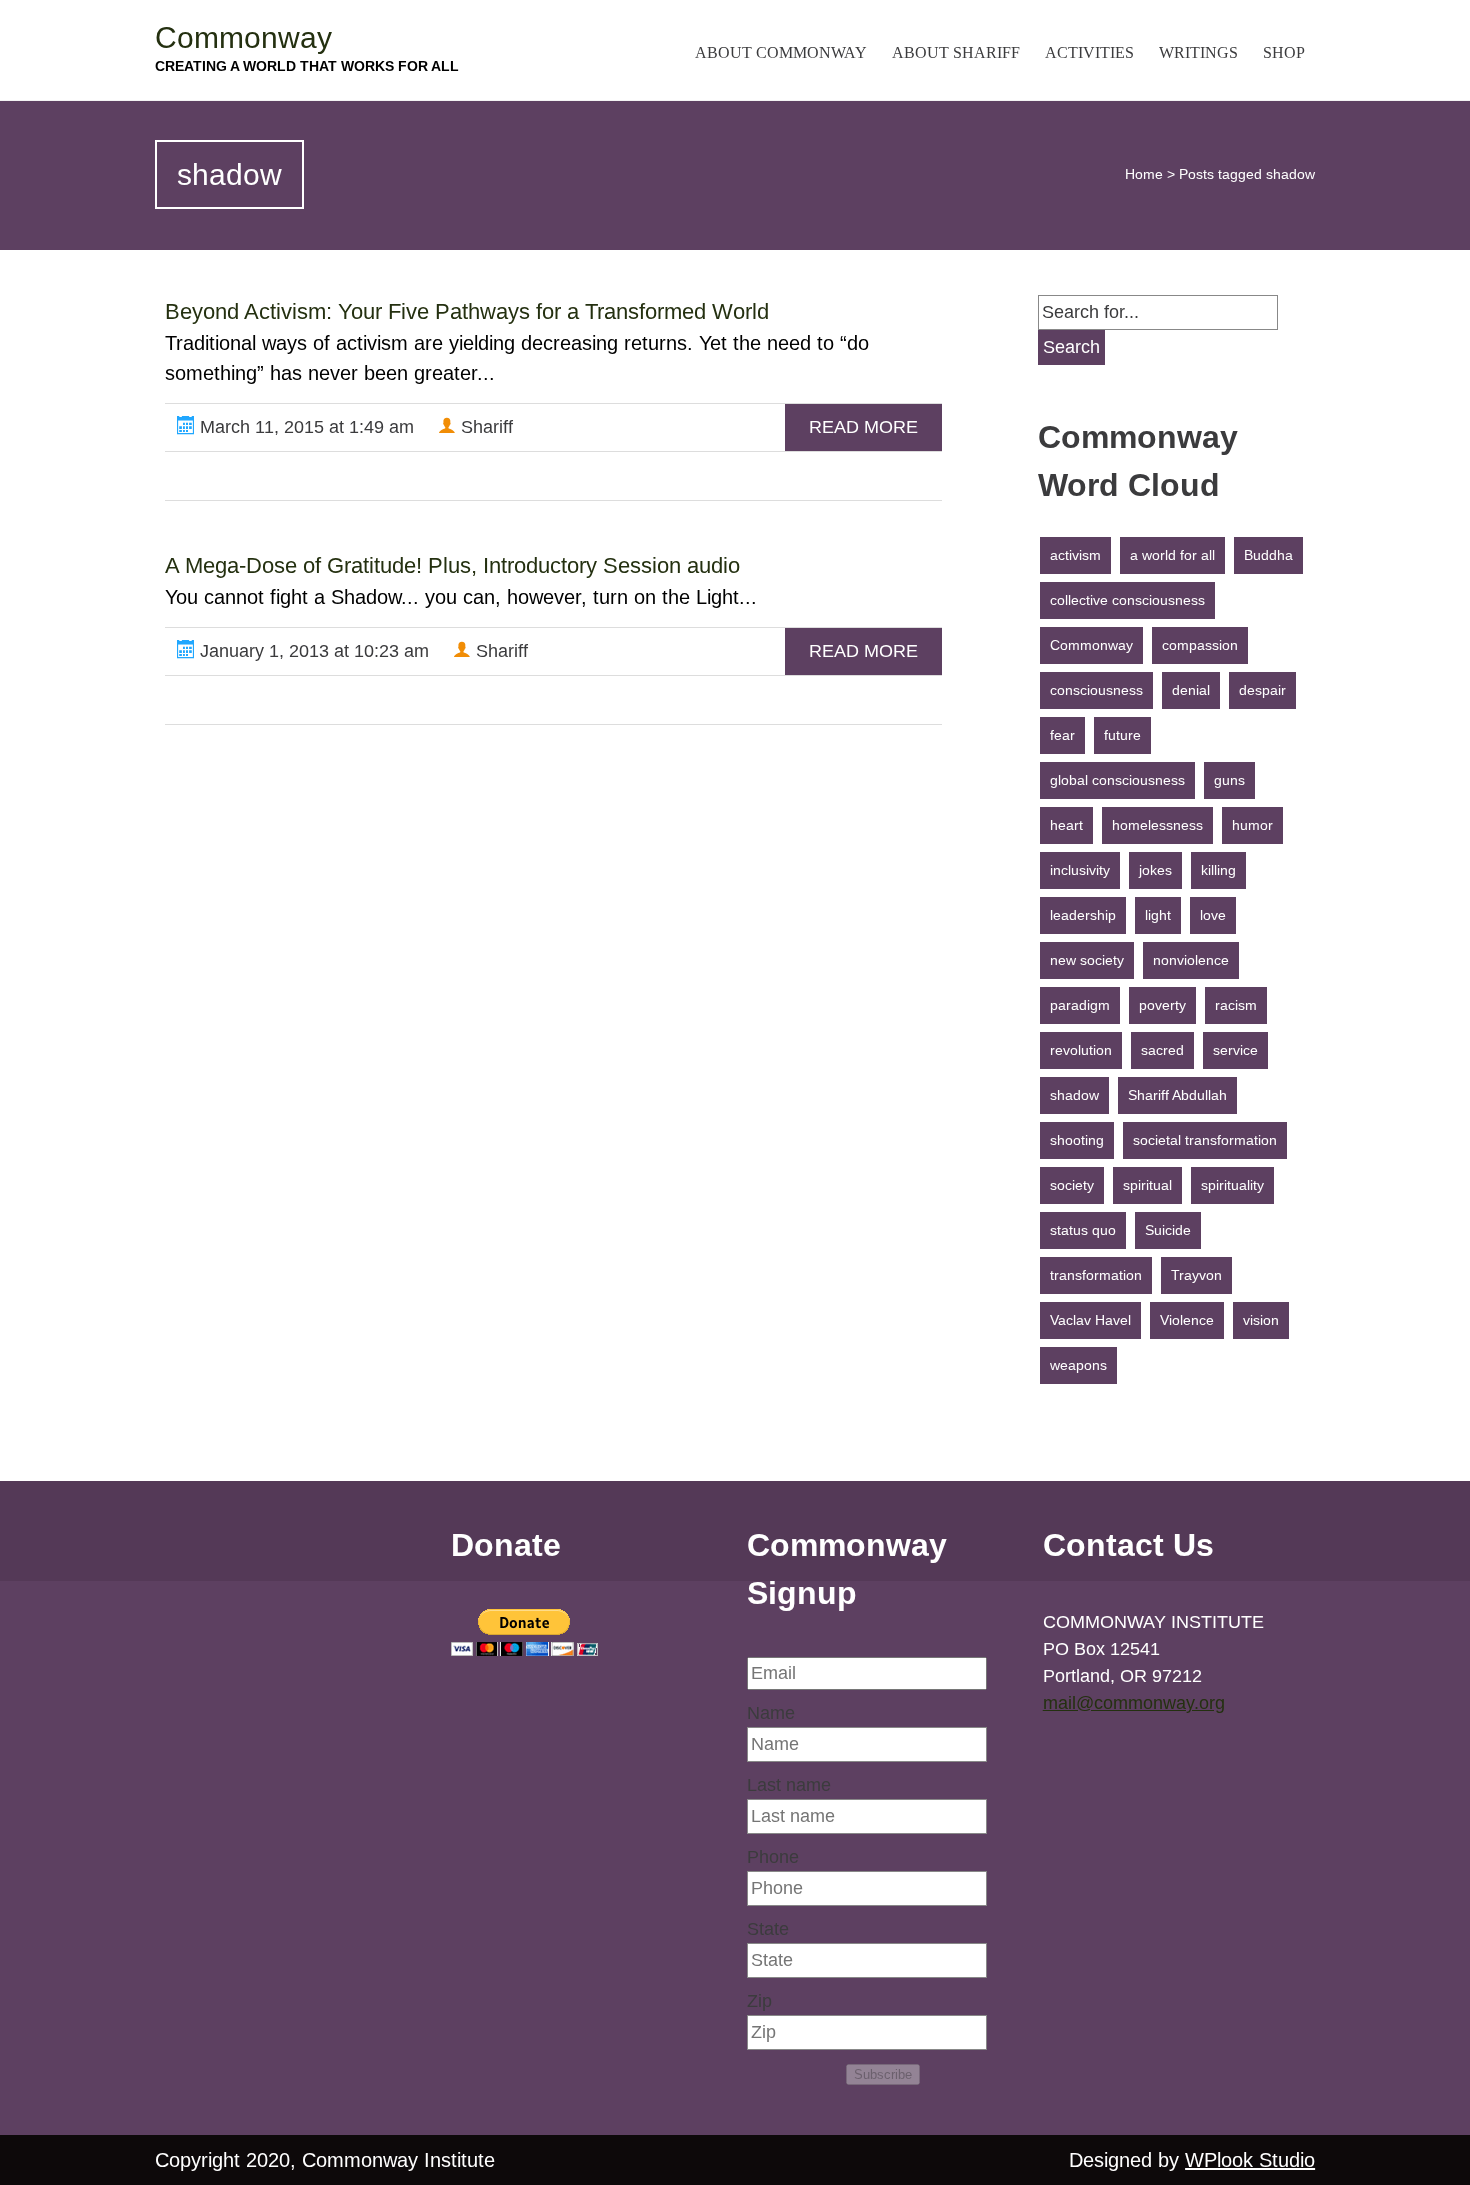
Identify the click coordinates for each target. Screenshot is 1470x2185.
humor (1252, 825)
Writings (1198, 52)
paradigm (1080, 1005)
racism (1236, 1005)
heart (1066, 825)
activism (1075, 555)
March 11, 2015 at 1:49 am (304, 427)
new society (1087, 960)
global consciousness (1117, 780)
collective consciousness (1127, 600)
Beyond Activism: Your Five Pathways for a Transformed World (467, 311)
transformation (1096, 1275)
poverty (1162, 1005)
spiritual (1147, 1185)
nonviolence (1191, 960)
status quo (1083, 1230)
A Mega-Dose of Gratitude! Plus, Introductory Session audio (452, 565)
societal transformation (1205, 1140)
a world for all (1172, 555)
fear (1062, 735)
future (1122, 735)
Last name (789, 1785)
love (1213, 915)
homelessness (1157, 825)
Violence (1187, 1320)
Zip (759, 2001)
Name (771, 1713)
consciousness (1096, 690)
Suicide (1168, 1230)
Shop (1284, 52)
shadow (1074, 1095)
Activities (1089, 52)
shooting (1077, 1140)
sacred (1162, 1050)
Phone (773, 1857)
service (1235, 1050)
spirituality (1232, 1185)
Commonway (243, 37)
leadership (1083, 915)
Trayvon (1196, 1275)
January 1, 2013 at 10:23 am (312, 651)
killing (1218, 870)
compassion (1200, 645)
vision (1261, 1320)
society (1072, 1185)
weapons (1078, 1365)
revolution (1081, 1050)
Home (1144, 174)
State (768, 1929)
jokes (1155, 870)
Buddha (1268, 555)
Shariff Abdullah (1177, 1095)
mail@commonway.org (1134, 1703)
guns (1229, 780)
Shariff (484, 427)
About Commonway (781, 52)
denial (1191, 690)
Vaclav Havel (1090, 1320)
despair (1262, 690)
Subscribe (883, 2074)
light (1158, 915)
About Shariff (956, 52)
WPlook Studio (1250, 2160)
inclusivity (1080, 870)
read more (863, 427)
